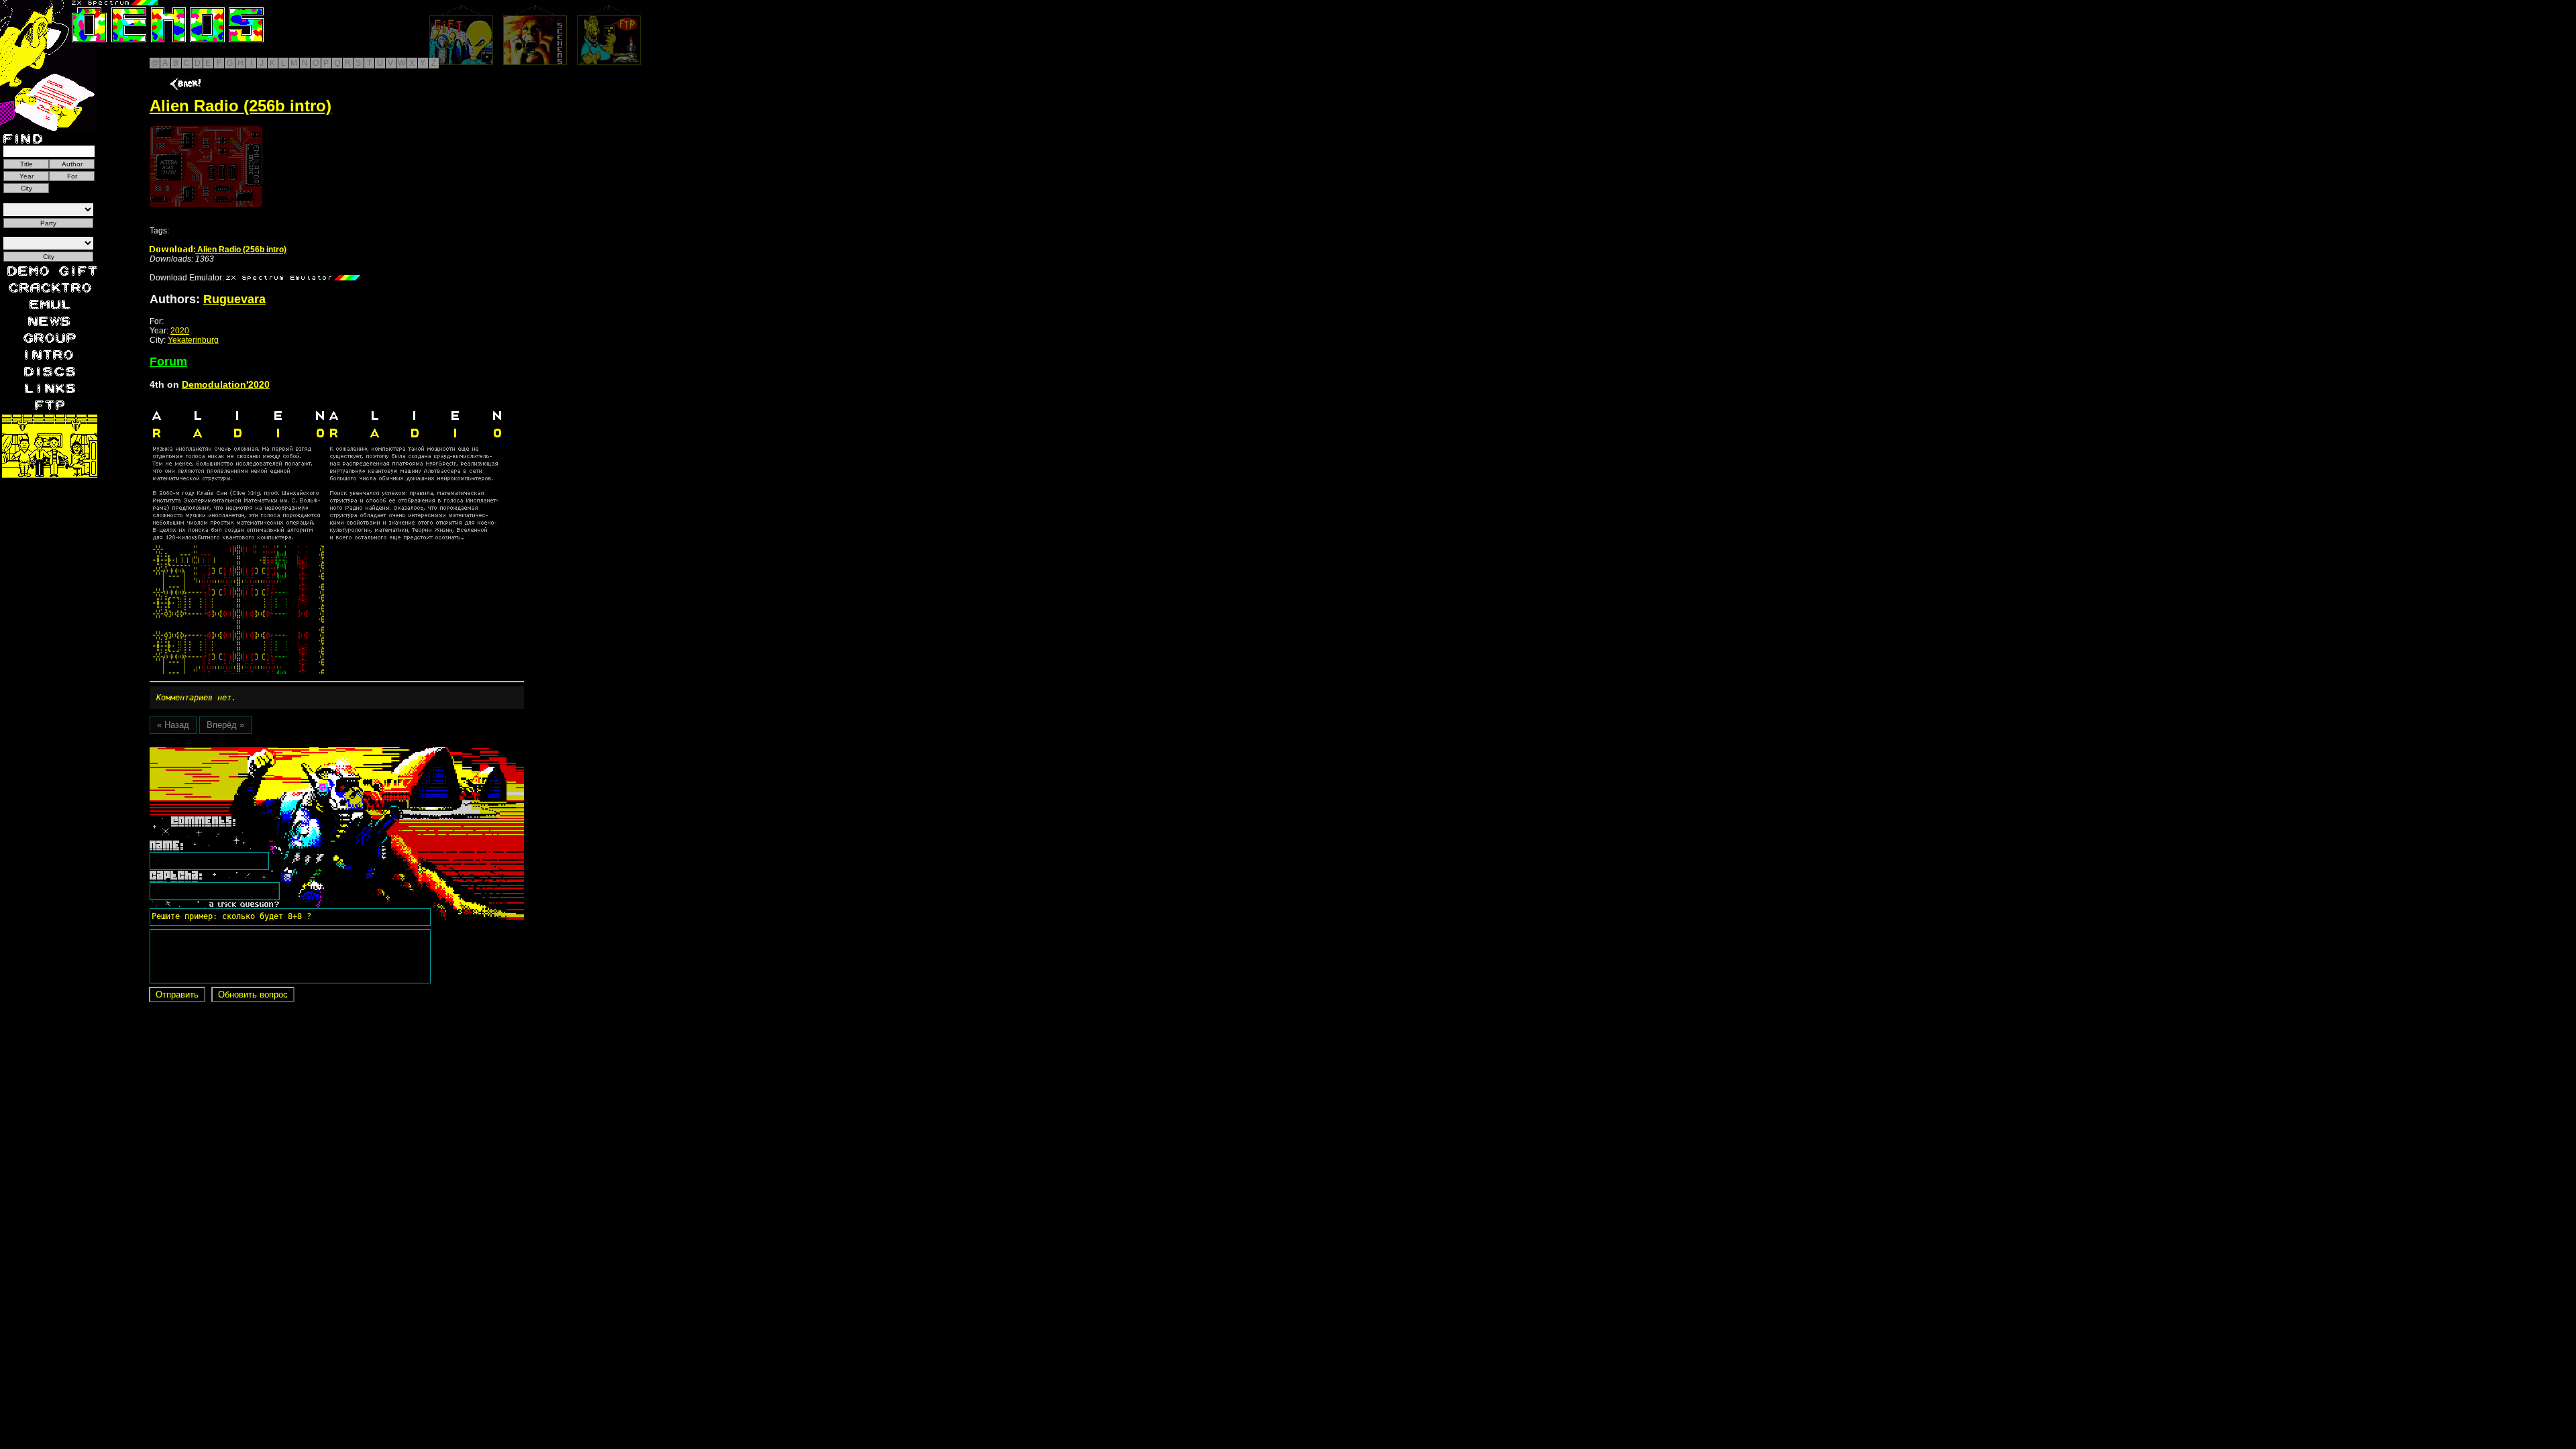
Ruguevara (234, 299)
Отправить (177, 995)
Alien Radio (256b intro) (241, 250)
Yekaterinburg (193, 340)
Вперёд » (225, 725)
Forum (168, 362)
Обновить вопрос (253, 995)
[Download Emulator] (293, 278)
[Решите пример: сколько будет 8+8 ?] (229, 752)
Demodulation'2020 (226, 384)
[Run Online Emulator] (206, 167)
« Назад (173, 725)
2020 (180, 331)
